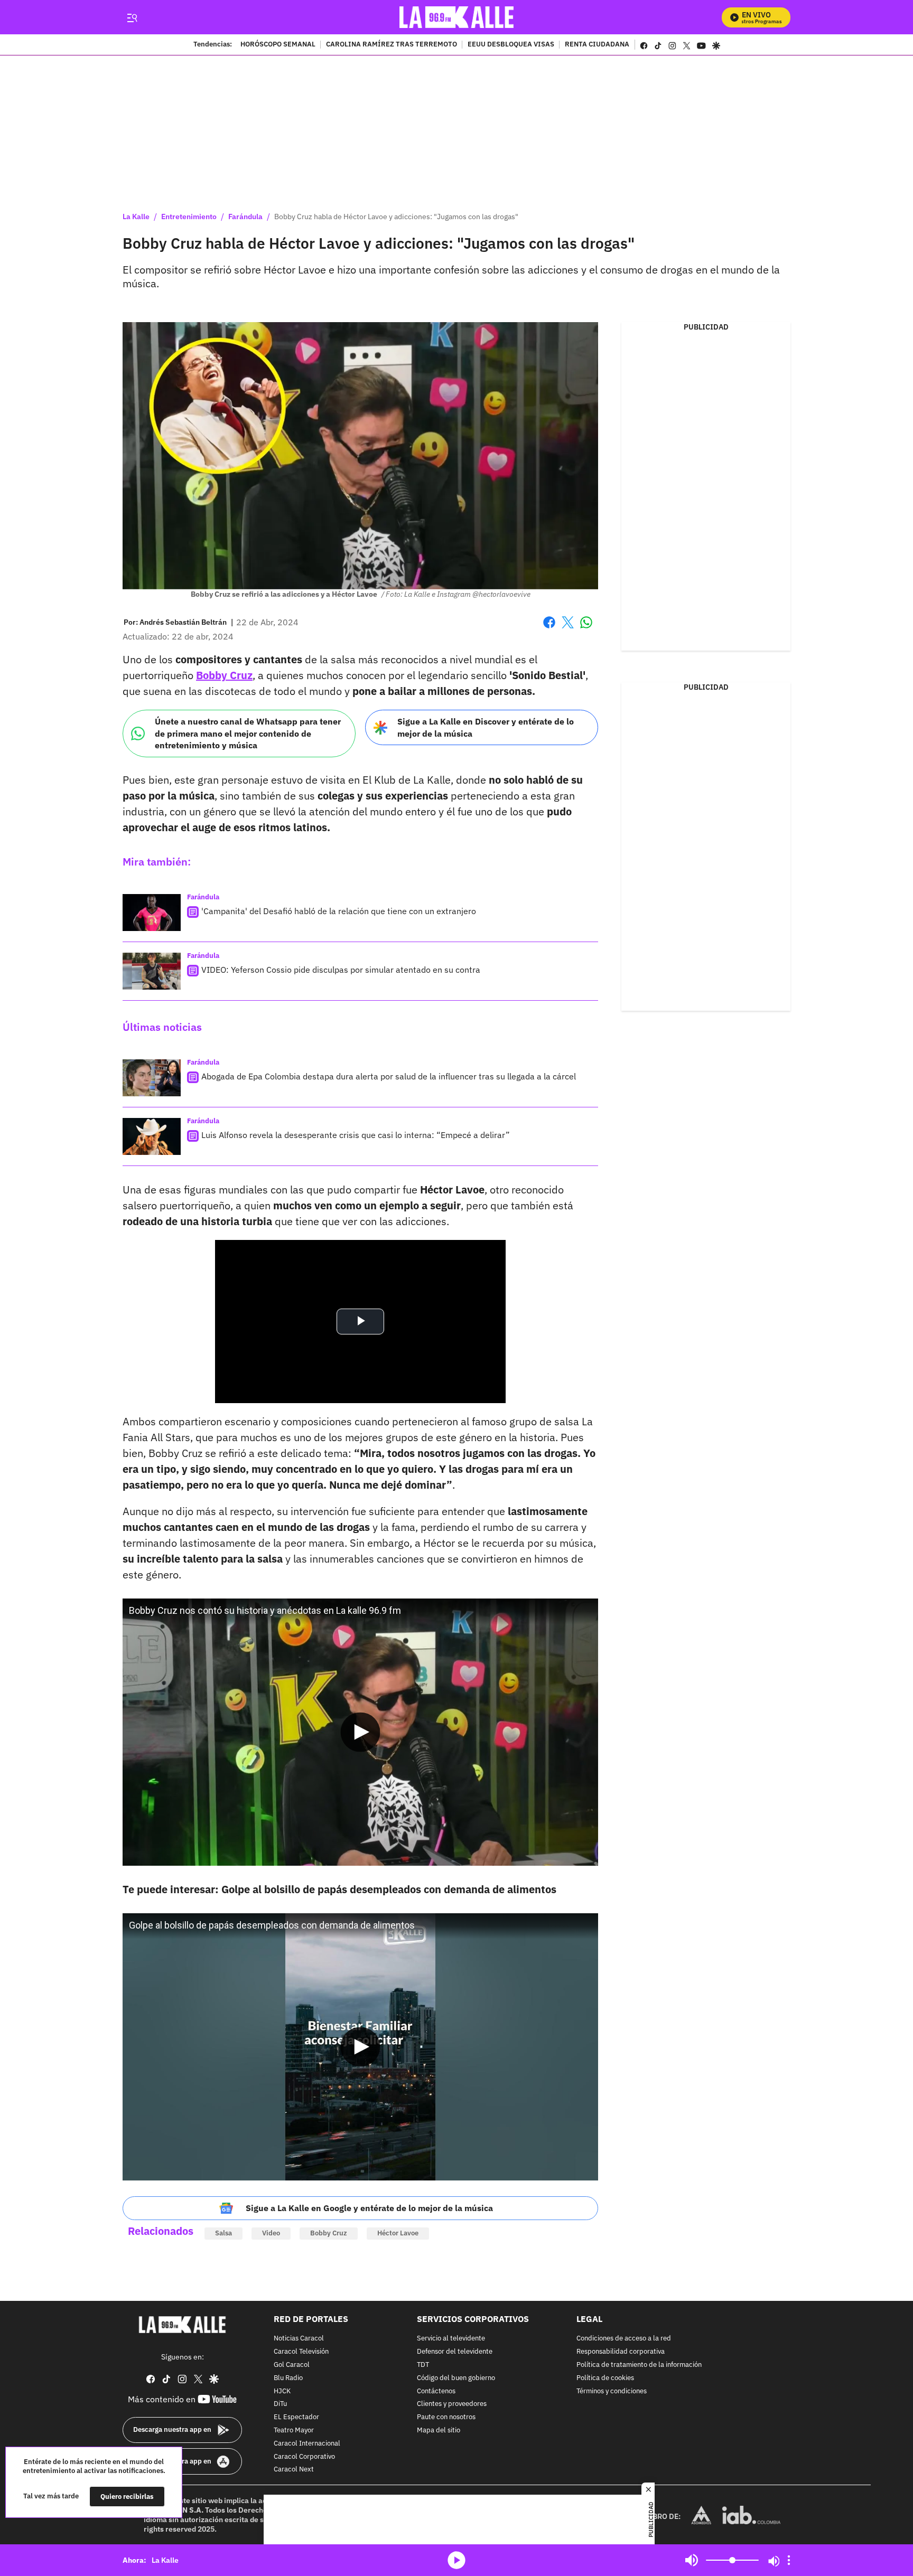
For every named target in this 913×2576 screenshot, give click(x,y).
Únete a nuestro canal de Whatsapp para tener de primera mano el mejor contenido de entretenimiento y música (248, 733)
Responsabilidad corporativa (621, 2352)
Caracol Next (294, 2470)
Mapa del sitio (439, 2431)
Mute (692, 2560)
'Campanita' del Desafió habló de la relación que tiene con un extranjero (339, 911)
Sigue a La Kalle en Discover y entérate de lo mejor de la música (486, 727)
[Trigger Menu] (132, 17)
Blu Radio (288, 2378)
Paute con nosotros (446, 2417)
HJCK (282, 2391)
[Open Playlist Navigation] (789, 2560)
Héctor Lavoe (398, 2233)
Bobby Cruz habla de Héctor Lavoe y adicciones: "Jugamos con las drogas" (396, 217)
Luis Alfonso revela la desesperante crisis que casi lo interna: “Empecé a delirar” (356, 1135)
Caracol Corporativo (304, 2456)
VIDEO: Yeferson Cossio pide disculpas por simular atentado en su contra (341, 970)
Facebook (549, 629)
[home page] (457, 17)
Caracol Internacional (307, 2444)
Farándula (245, 217)
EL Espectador (296, 2417)
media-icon (456, 2560)
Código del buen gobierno (456, 2378)
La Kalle (136, 217)
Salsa (223, 2233)
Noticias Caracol (299, 2339)
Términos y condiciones (612, 2391)
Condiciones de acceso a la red (624, 2339)
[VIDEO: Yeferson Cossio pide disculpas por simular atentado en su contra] (152, 971)
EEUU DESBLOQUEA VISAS (511, 45)
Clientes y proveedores (452, 2404)
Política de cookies (605, 2378)
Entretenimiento (189, 217)
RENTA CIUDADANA (597, 45)
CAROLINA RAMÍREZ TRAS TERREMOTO (392, 45)
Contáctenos (436, 2391)
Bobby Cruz (329, 2233)
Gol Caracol (292, 2365)
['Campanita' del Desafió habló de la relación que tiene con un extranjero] (152, 913)
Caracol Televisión (301, 2352)
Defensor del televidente (455, 2352)
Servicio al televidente (451, 2339)
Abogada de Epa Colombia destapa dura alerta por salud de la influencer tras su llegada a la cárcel (389, 1076)
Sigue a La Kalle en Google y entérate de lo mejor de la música (369, 2208)
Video (271, 2233)
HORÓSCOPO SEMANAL (278, 45)
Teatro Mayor (294, 2431)
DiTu (280, 2404)
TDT (423, 2365)
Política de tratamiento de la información (639, 2365)
